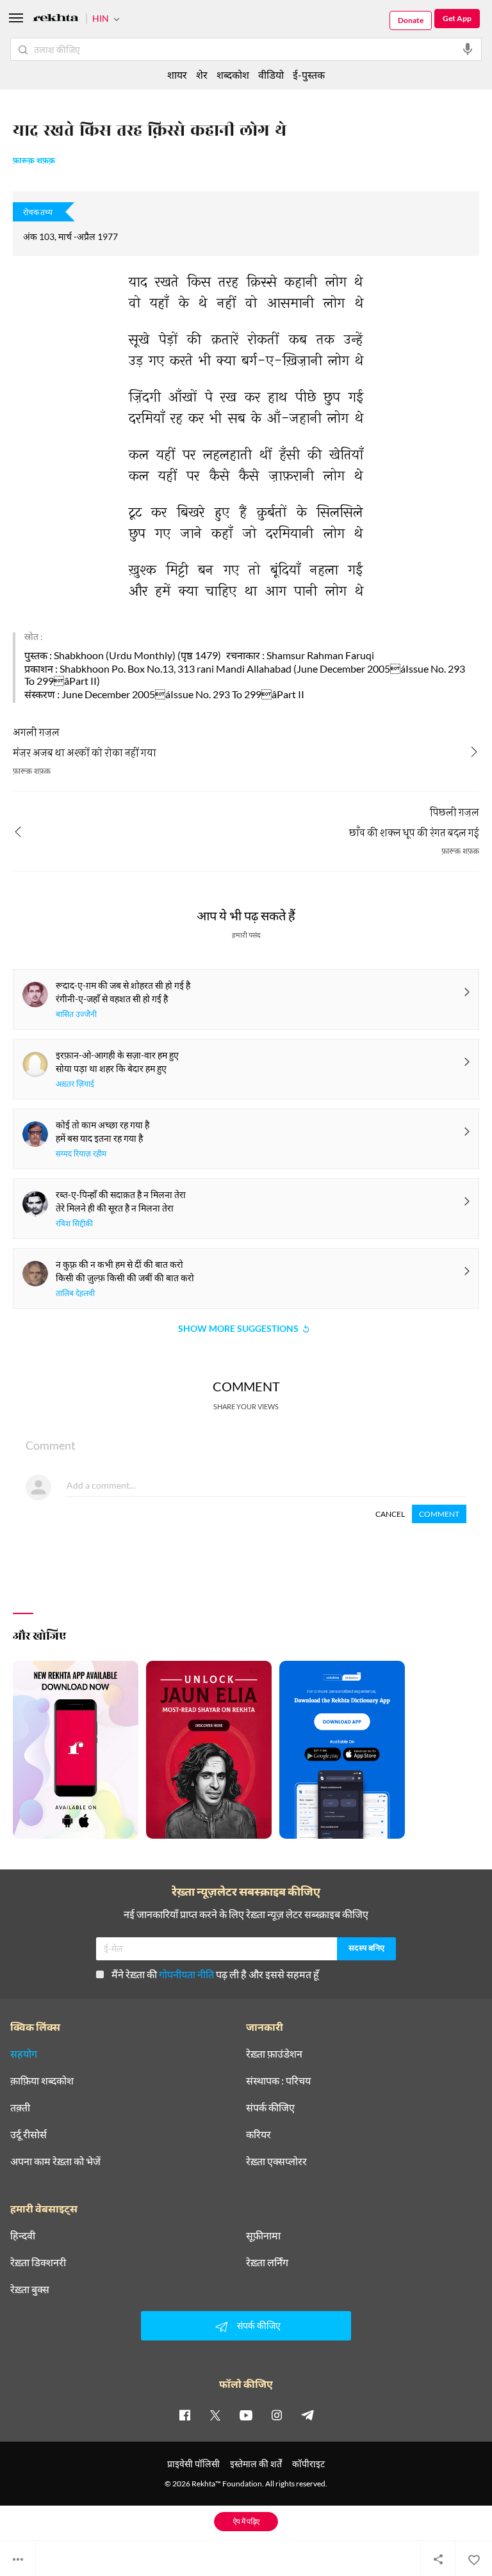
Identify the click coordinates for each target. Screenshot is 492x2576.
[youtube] (246, 2415)
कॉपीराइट (308, 2464)
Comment (439, 1514)
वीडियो (271, 75)
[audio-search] (468, 49)
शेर (202, 75)
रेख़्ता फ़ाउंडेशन (274, 2054)
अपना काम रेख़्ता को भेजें (55, 2161)
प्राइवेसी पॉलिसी (193, 2464)
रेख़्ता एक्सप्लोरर (276, 2161)
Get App (457, 18)
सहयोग (24, 2054)
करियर (258, 2134)
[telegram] (307, 2415)
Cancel (390, 1514)
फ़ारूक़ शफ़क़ (34, 161)
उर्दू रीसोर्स (29, 2134)
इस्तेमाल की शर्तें (256, 2464)
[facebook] (184, 2415)
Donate (411, 20)
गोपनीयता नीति (186, 1974)
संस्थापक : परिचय (278, 2081)
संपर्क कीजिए (270, 2108)
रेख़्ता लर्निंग (267, 2262)
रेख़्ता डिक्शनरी (38, 2262)
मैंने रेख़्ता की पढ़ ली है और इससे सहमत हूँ (215, 1974)
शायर (177, 75)
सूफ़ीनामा (263, 2236)
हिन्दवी (23, 2236)
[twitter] (215, 2415)
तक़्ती (20, 2108)
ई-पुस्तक (309, 75)
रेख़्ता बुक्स (30, 2289)
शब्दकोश (233, 75)
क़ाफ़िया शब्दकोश (42, 2081)
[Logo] (56, 20)
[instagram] (277, 2415)
